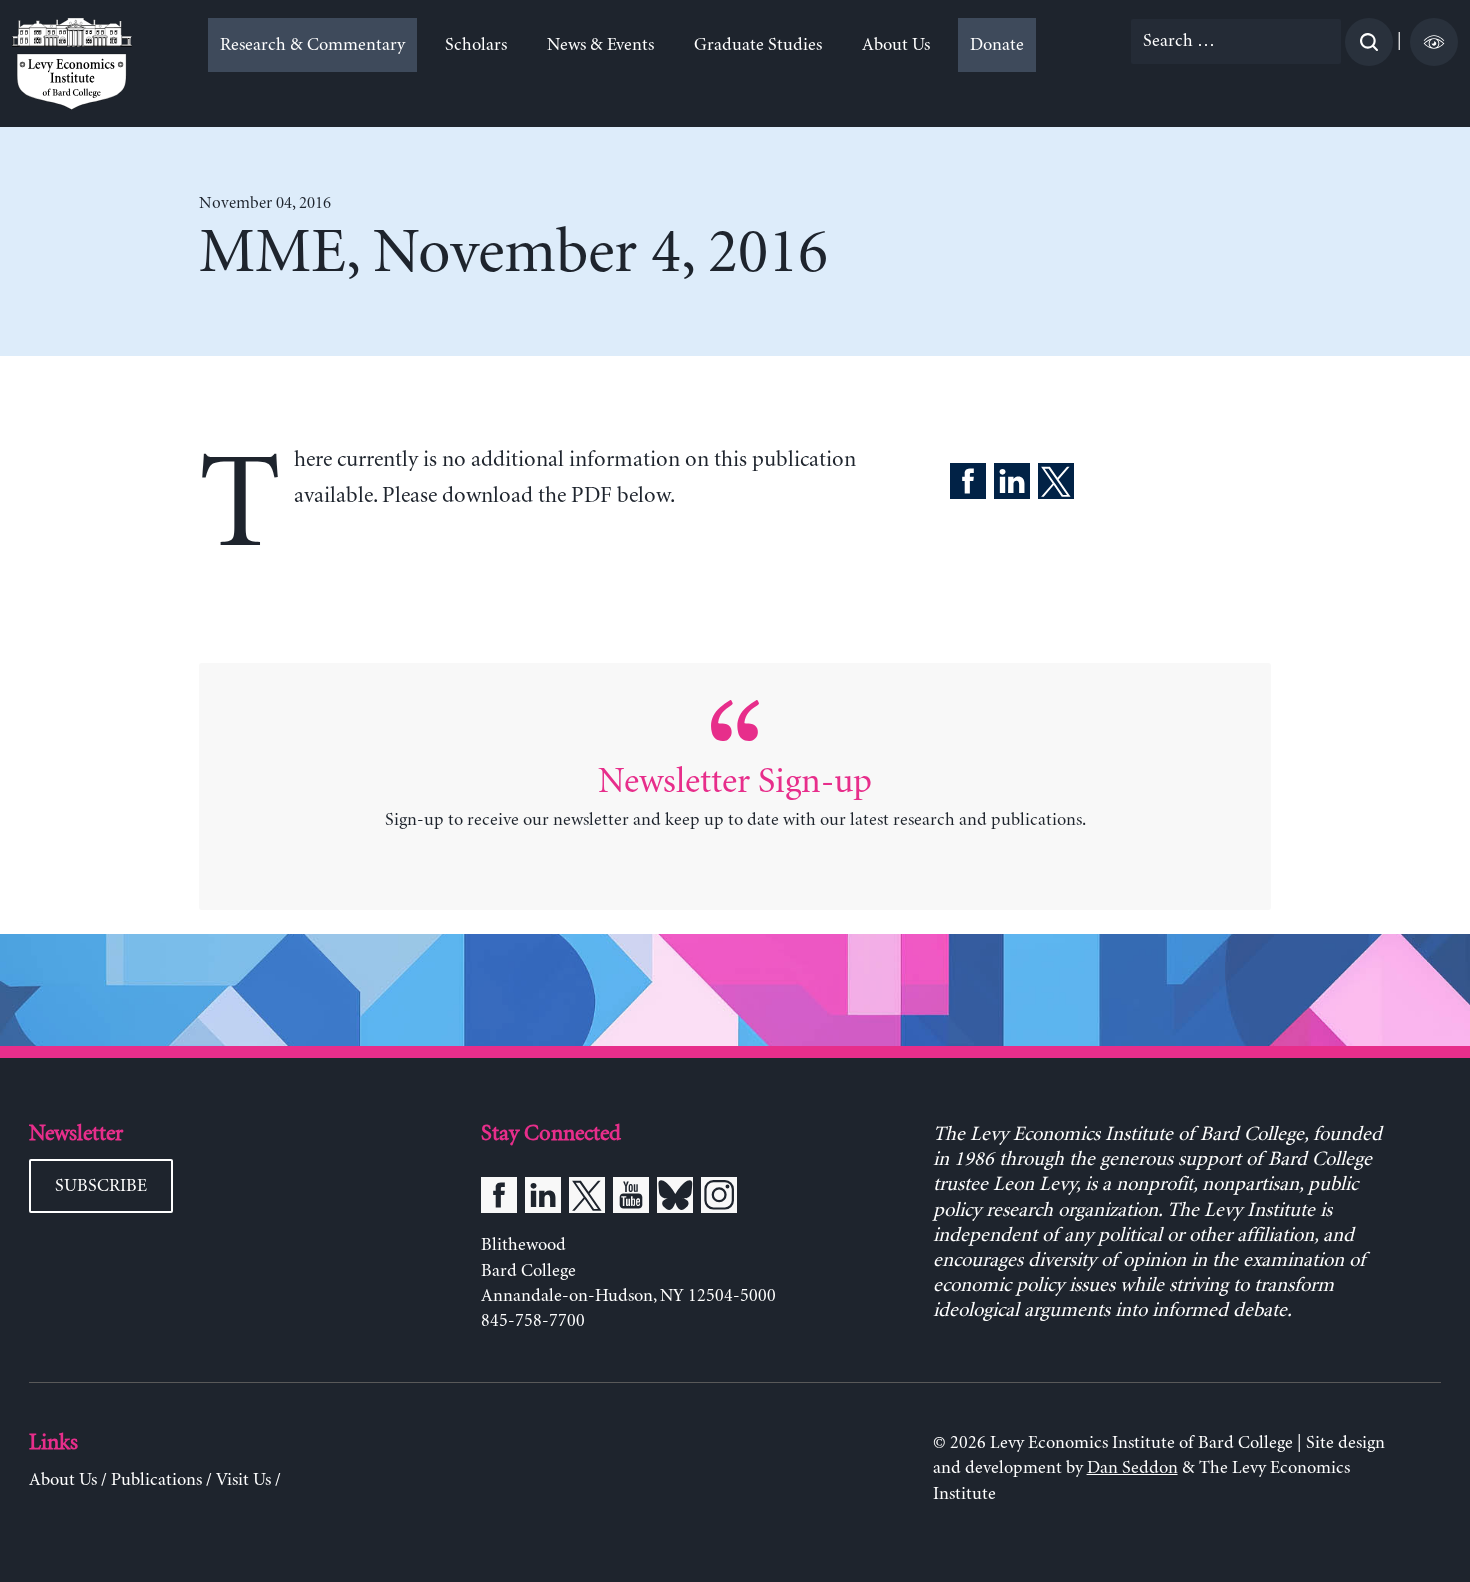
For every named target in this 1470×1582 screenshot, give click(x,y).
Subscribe (101, 1186)
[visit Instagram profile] (719, 1199)
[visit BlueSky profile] (675, 1199)
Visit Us (243, 1480)
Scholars (476, 45)
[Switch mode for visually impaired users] (1434, 42)
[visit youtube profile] (631, 1199)
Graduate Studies (758, 45)
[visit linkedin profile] (543, 1199)
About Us (896, 45)
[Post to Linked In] (1012, 485)
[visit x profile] (587, 1199)
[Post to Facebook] (968, 485)
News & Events (600, 45)
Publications (156, 1480)
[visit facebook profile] (499, 1199)
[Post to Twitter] (1056, 485)
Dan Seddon (1132, 1468)
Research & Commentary (312, 45)
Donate (997, 45)
